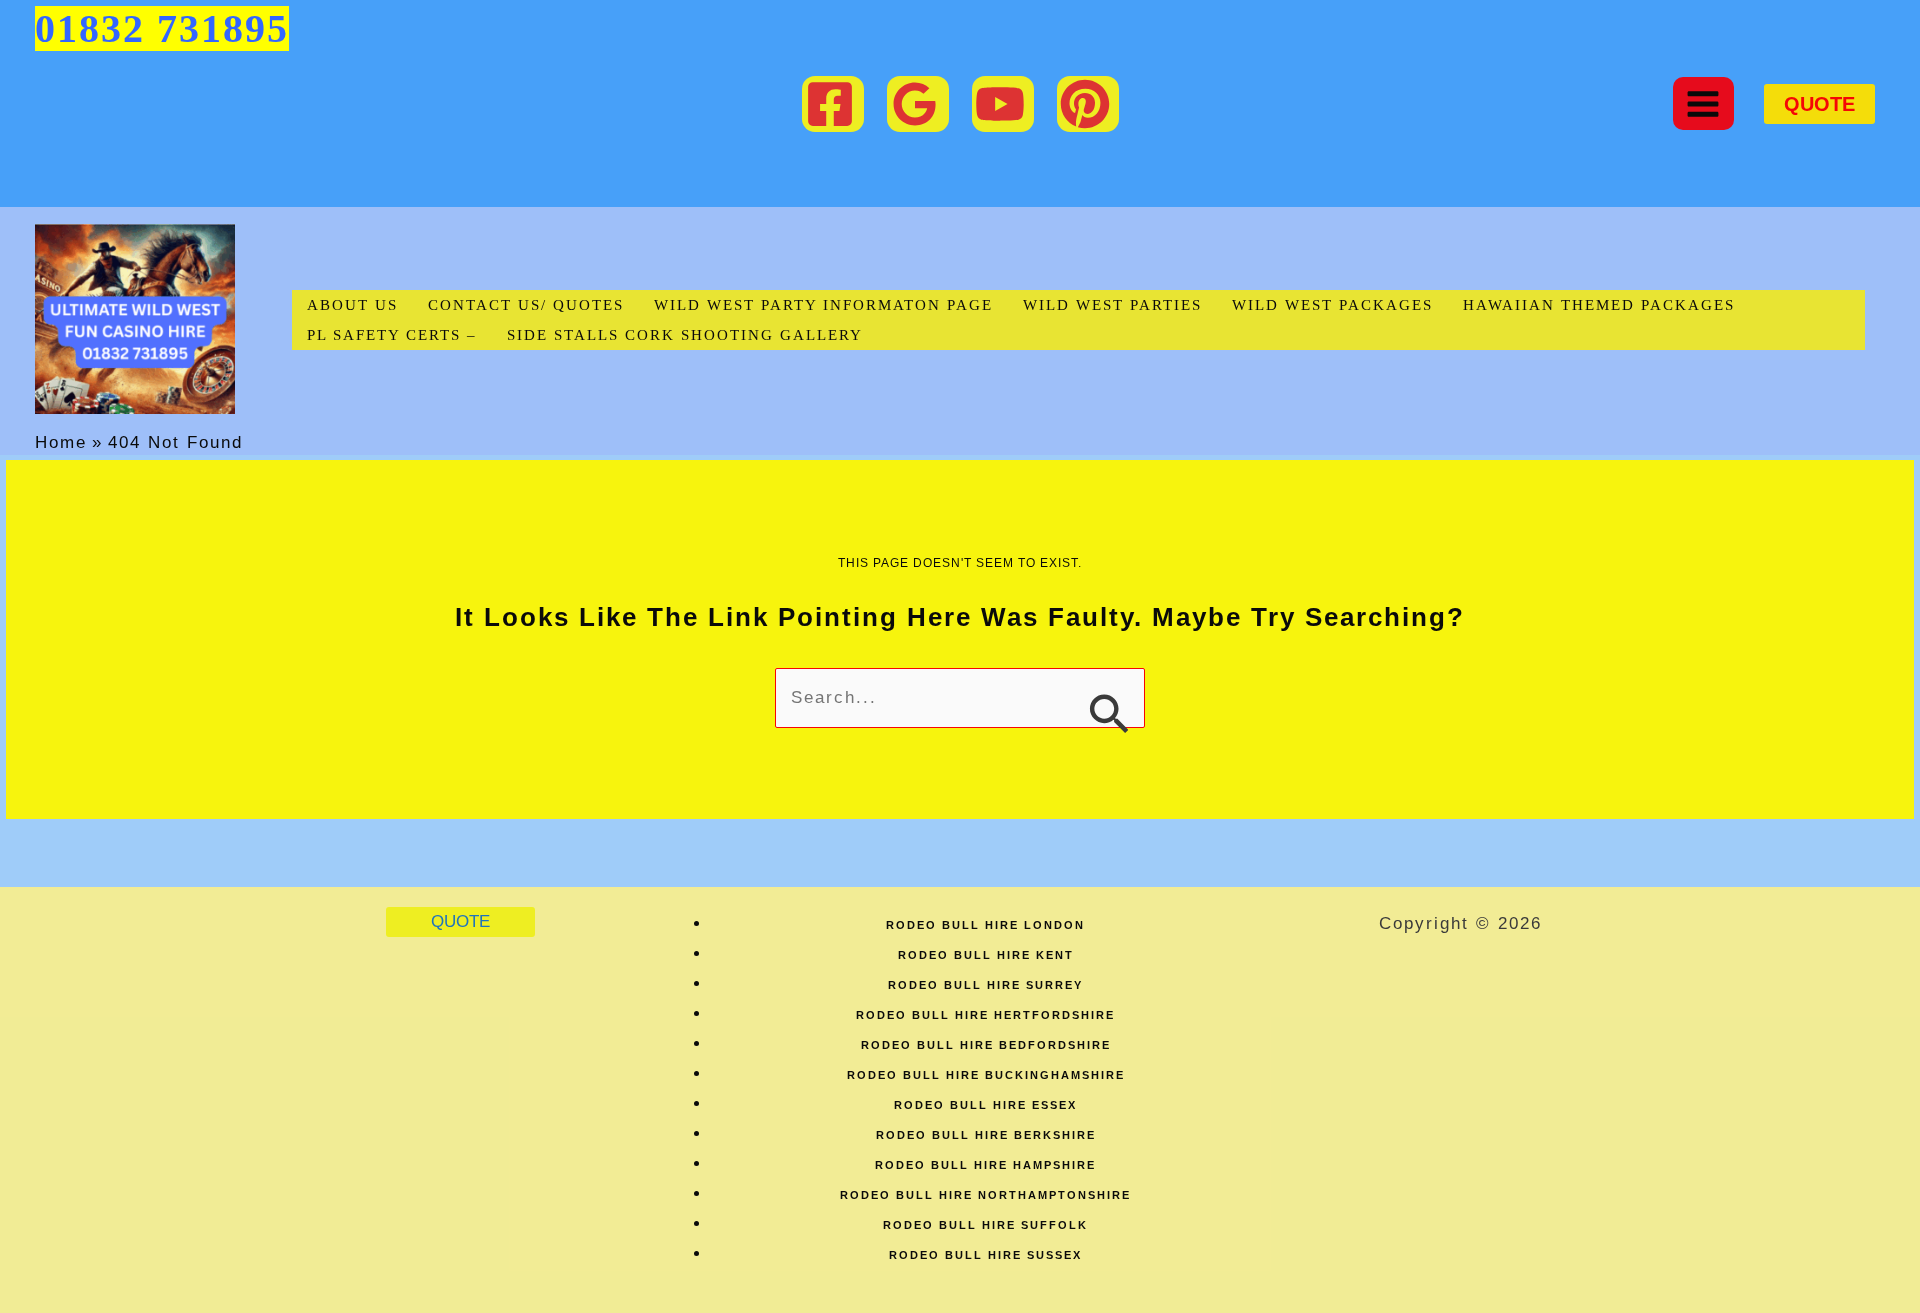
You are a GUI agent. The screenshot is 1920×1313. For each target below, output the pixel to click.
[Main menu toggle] (1704, 104)
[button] (1819, 104)
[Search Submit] (1109, 711)
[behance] (1088, 104)
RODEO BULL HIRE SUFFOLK (985, 1225)
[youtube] (1003, 104)
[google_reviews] (918, 104)
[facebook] (833, 104)
